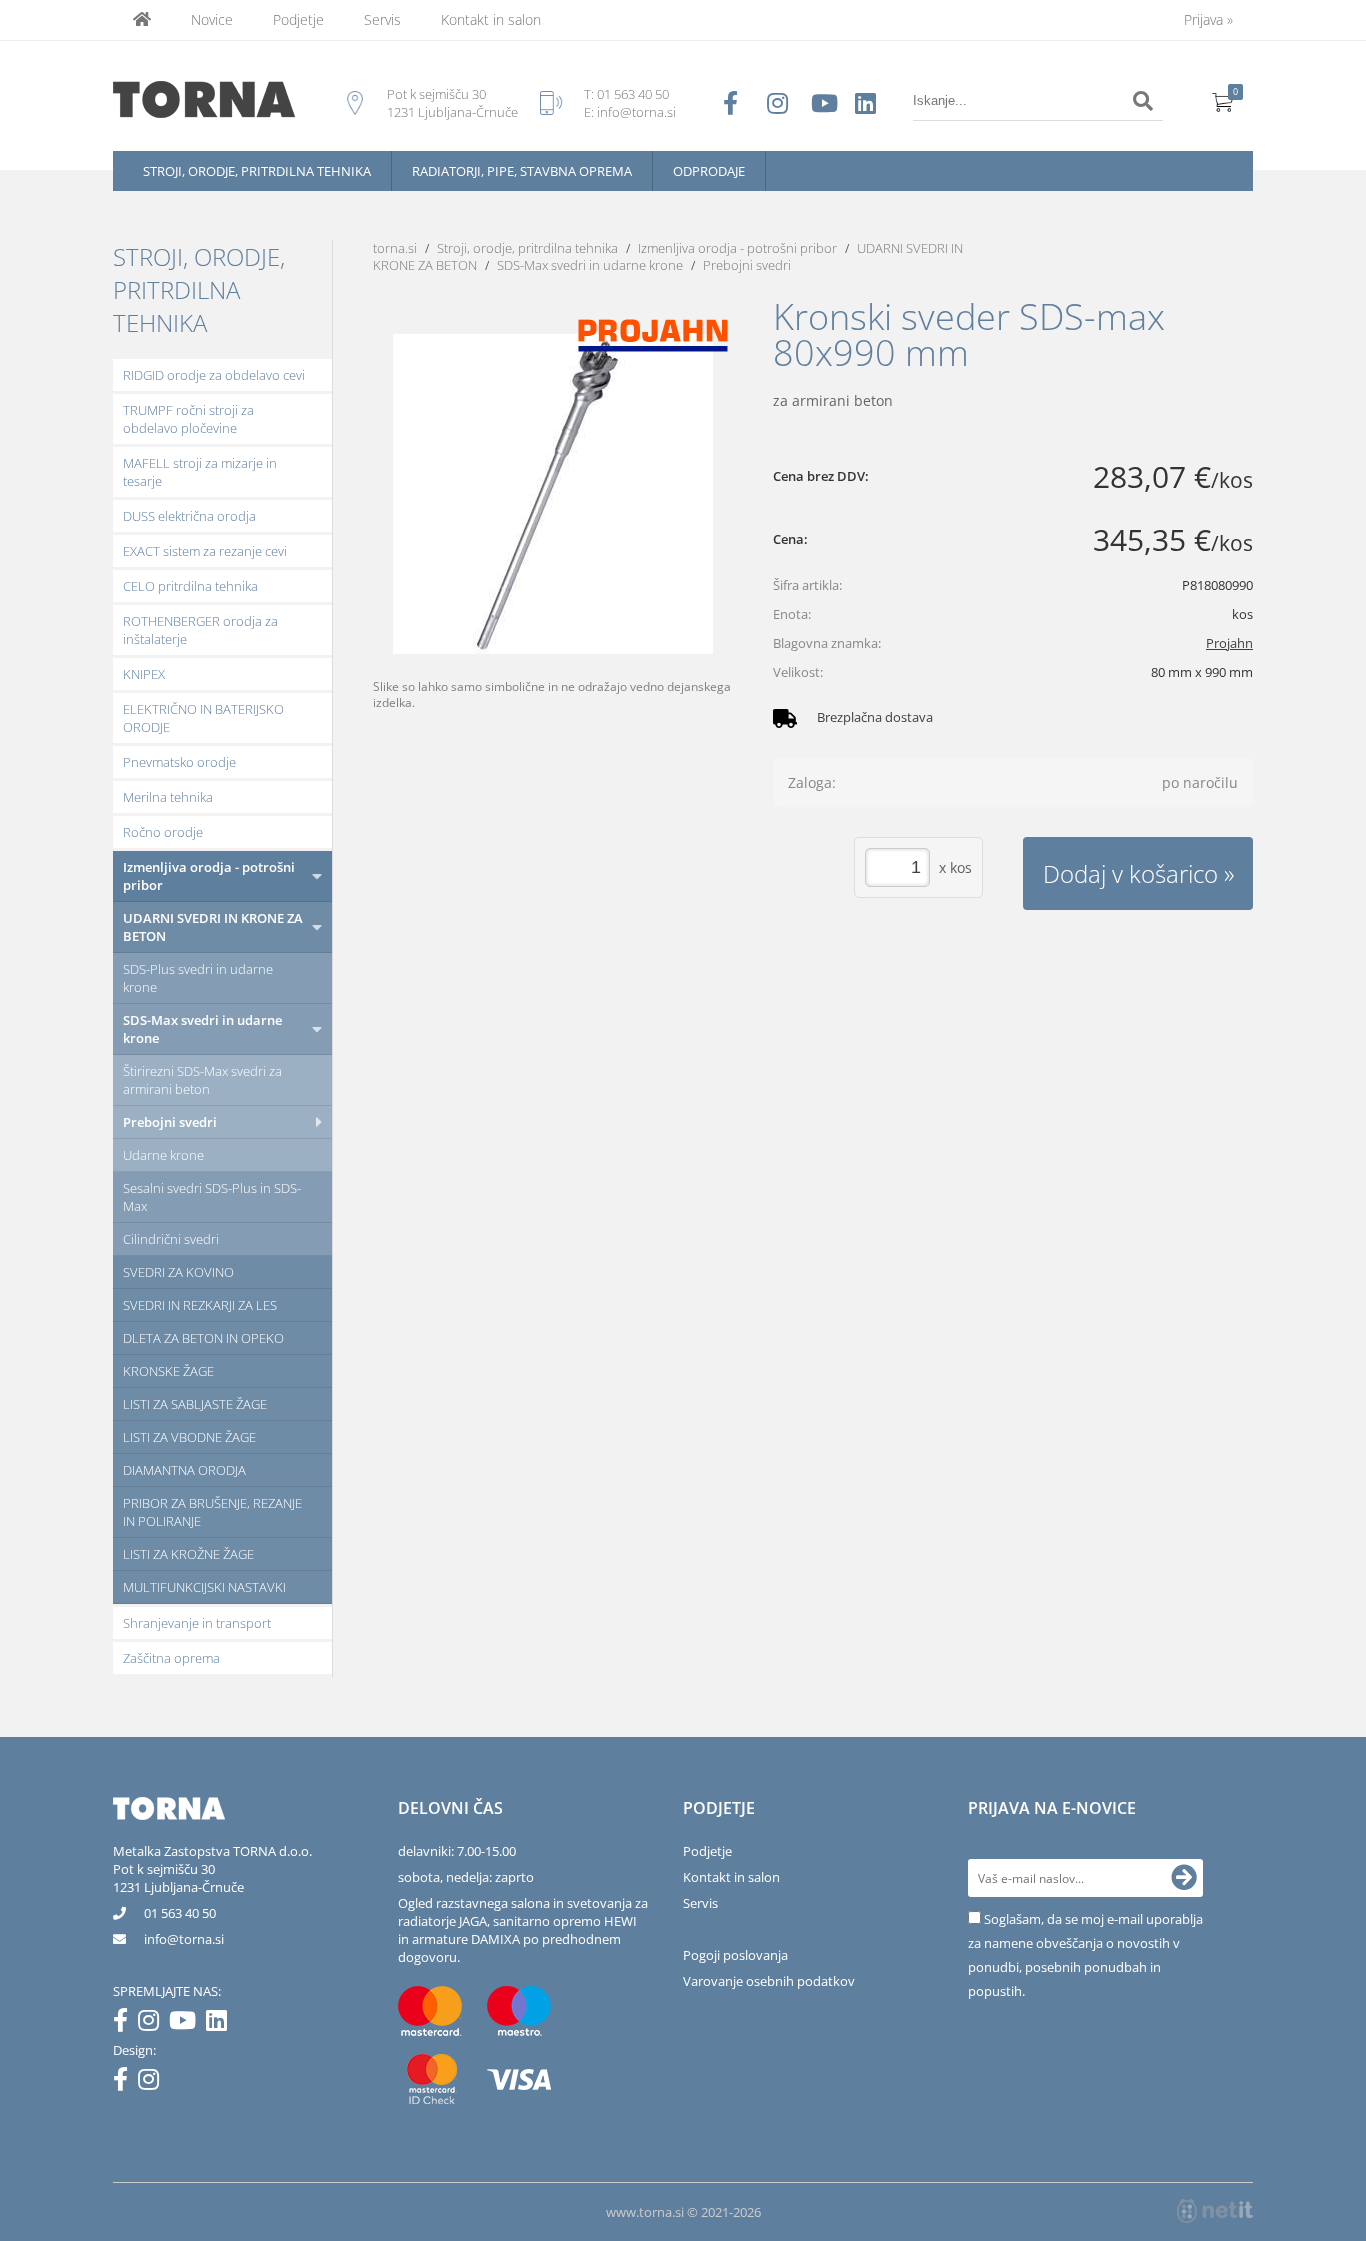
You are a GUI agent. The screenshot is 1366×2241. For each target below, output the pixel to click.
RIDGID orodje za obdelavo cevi (214, 375)
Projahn (1229, 643)
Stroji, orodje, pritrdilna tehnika (257, 171)
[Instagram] (153, 2024)
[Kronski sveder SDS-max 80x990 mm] (553, 494)
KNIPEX (144, 674)
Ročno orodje (163, 832)
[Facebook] (125, 2024)
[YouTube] (187, 2024)
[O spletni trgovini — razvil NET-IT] (1215, 2211)
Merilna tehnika (168, 797)
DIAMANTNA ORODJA (184, 1470)
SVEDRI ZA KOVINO (178, 1272)
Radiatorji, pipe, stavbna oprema (522, 171)
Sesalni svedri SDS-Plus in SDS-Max (212, 1197)
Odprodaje (709, 171)
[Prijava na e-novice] (1184, 1878)
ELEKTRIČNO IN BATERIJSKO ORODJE (203, 718)
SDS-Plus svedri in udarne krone (198, 978)
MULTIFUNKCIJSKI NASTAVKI (204, 1587)
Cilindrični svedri (171, 1239)
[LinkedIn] (221, 2024)
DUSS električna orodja (189, 516)
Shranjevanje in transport (197, 1623)
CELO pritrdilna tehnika (190, 586)
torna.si (395, 248)
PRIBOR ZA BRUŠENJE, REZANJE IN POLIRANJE (212, 1512)
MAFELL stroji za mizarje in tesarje (200, 472)
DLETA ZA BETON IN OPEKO (203, 1338)
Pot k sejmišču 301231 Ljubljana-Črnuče (178, 1878)
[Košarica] (1223, 101)
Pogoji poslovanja (735, 1955)
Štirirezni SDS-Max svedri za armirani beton (202, 1080)
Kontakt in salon (491, 19)
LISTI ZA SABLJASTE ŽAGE (195, 1404)
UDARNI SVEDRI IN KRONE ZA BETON (213, 927)
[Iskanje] (1143, 101)
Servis (382, 19)
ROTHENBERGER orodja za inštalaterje (200, 630)
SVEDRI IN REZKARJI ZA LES (200, 1305)
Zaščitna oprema (171, 1658)
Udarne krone (163, 1155)
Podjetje (298, 19)
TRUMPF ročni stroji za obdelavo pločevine (188, 419)
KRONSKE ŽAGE (168, 1371)
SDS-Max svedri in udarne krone (202, 1029)
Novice (212, 19)
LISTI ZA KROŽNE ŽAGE (188, 1554)
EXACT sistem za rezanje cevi (205, 551)
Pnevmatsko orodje (179, 762)
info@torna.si (636, 112)
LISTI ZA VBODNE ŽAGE (189, 1437)
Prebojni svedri (170, 1122)
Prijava (1208, 19)
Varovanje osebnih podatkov (769, 1981)
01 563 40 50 (633, 94)
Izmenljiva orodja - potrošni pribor (209, 876)
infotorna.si (184, 1939)
